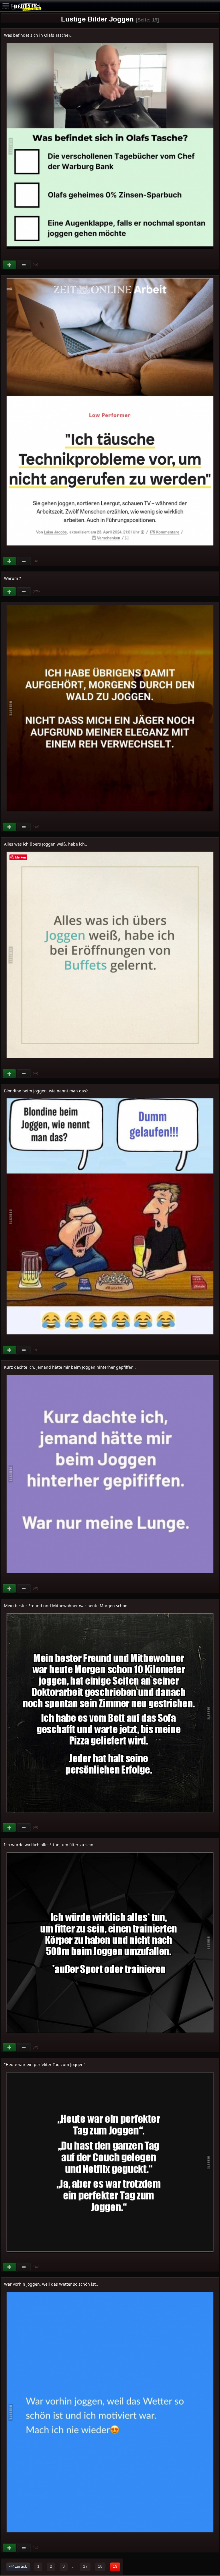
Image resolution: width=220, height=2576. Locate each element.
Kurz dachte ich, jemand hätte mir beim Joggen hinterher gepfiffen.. (70, 1367)
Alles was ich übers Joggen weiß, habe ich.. (46, 844)
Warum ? (12, 578)
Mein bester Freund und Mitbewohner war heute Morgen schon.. (67, 1606)
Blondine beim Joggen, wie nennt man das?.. (47, 1091)
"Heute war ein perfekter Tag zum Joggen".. (46, 2064)
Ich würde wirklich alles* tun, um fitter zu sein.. (50, 1845)
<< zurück (18, 2566)
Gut (10, 265)
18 (100, 2566)
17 (85, 2566)
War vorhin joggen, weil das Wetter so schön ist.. (51, 2284)
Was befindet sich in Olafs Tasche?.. (38, 35)
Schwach (24, 265)
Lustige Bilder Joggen (97, 19)
